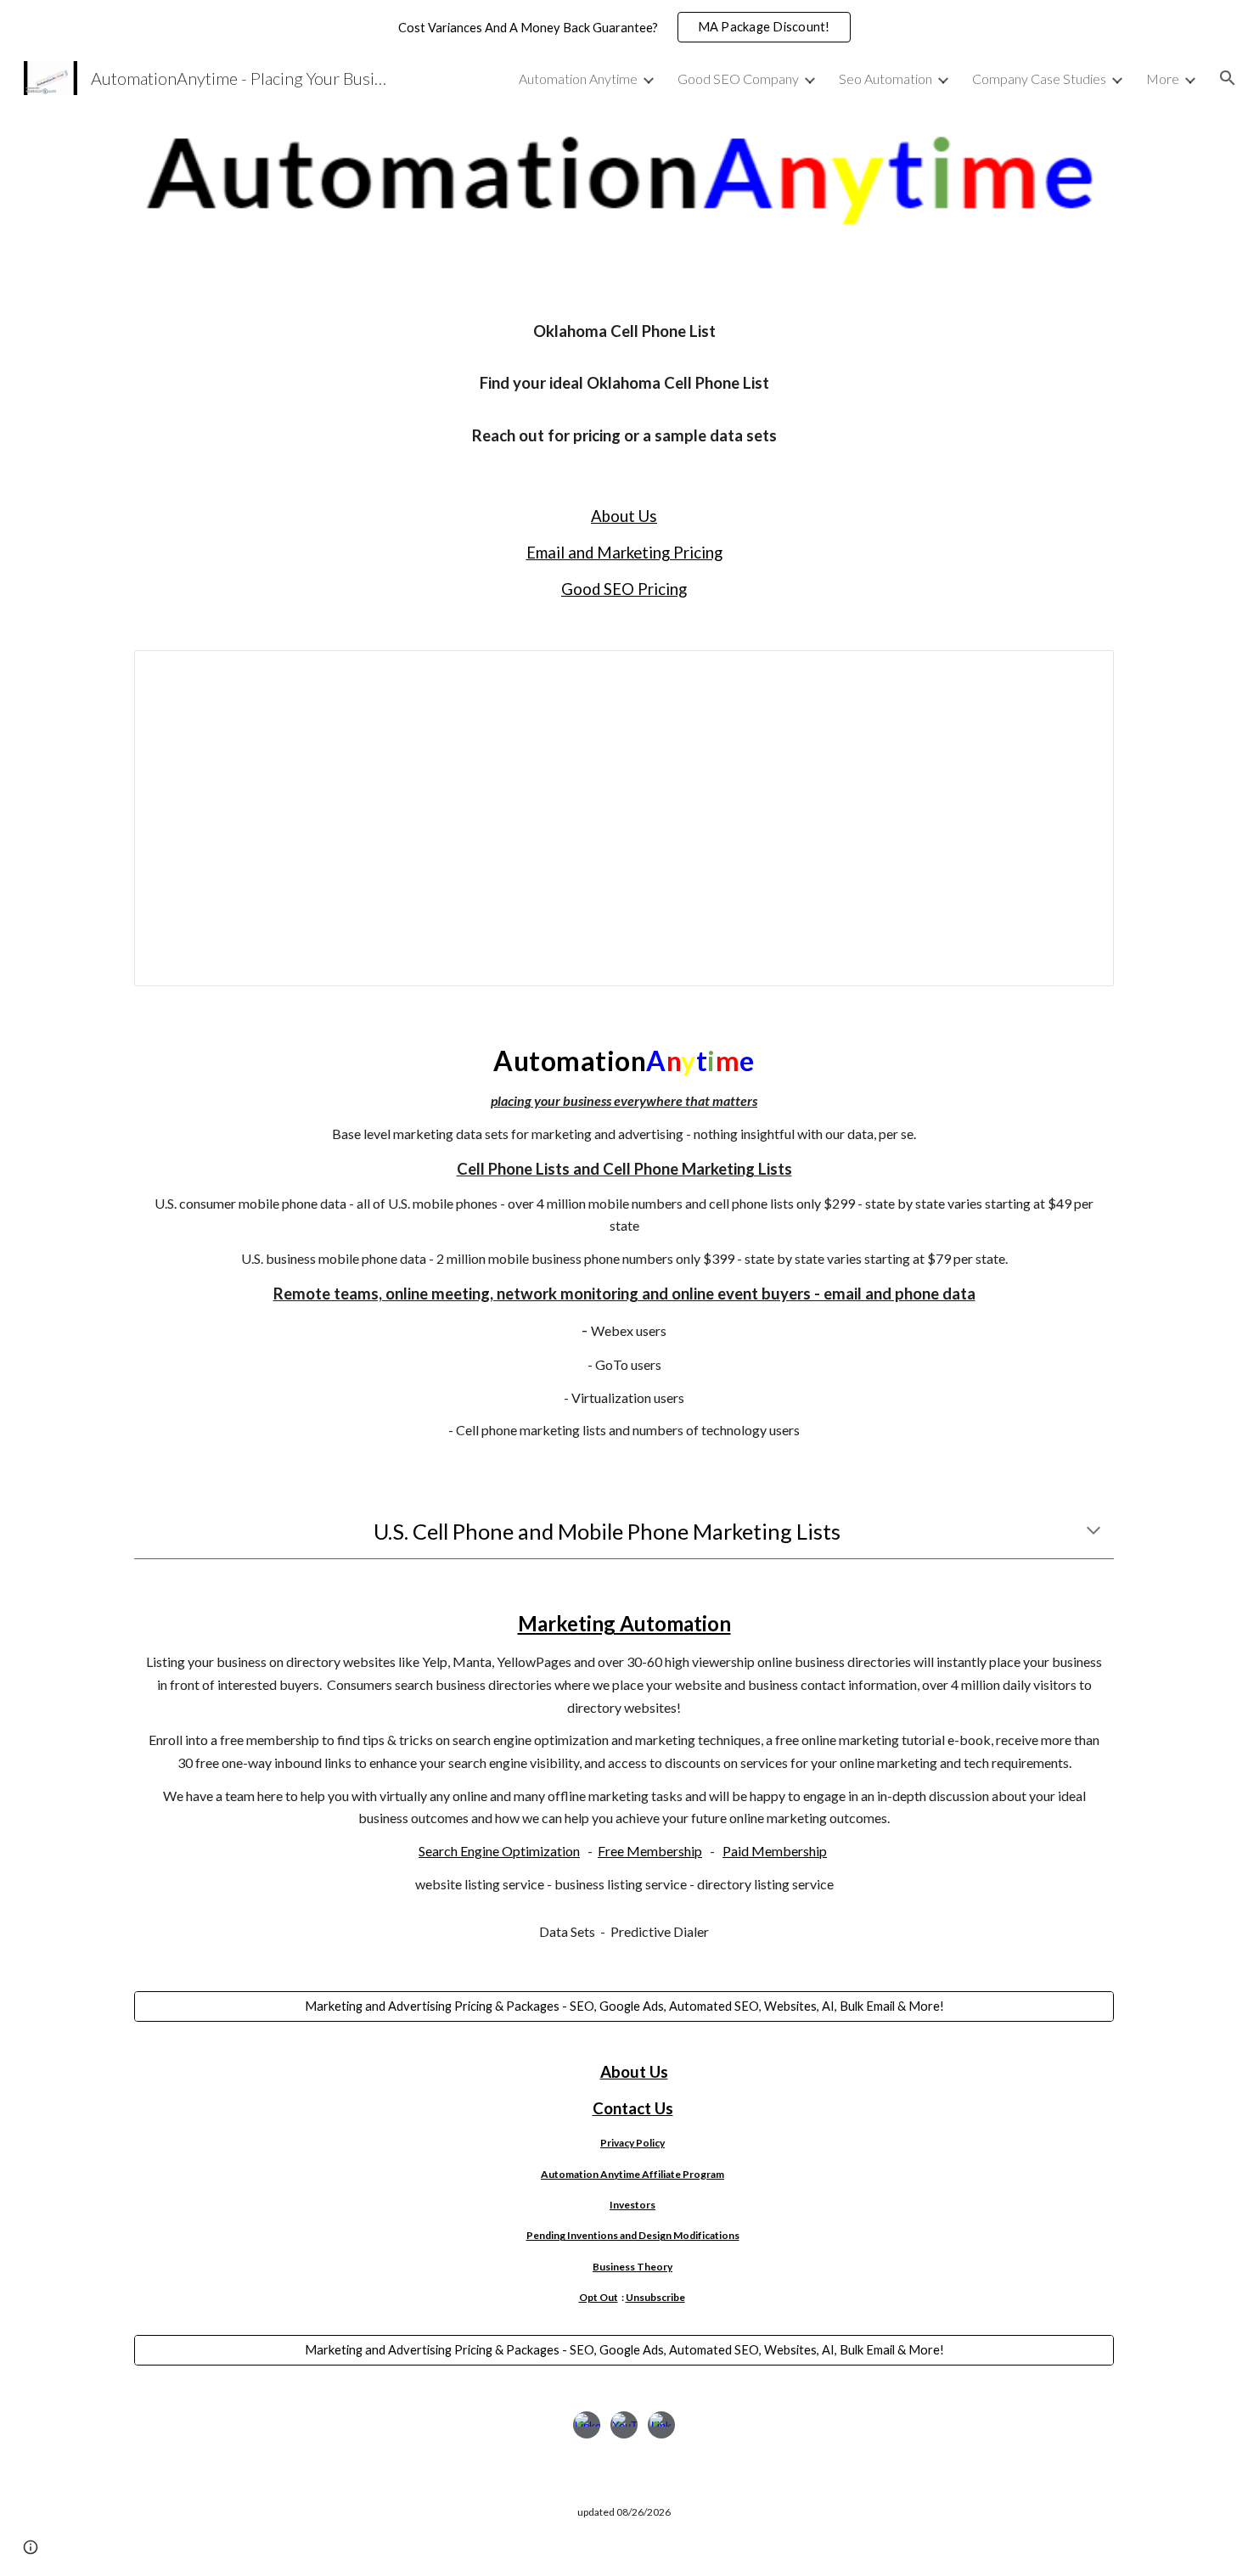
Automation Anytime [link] (578, 79)
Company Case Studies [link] (1039, 79)
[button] (1228, 78)
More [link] (1163, 79)
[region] (624, 27)
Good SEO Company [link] (738, 79)
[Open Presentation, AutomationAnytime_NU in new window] (1082, 672)
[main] (624, 383)
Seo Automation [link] (885, 79)
